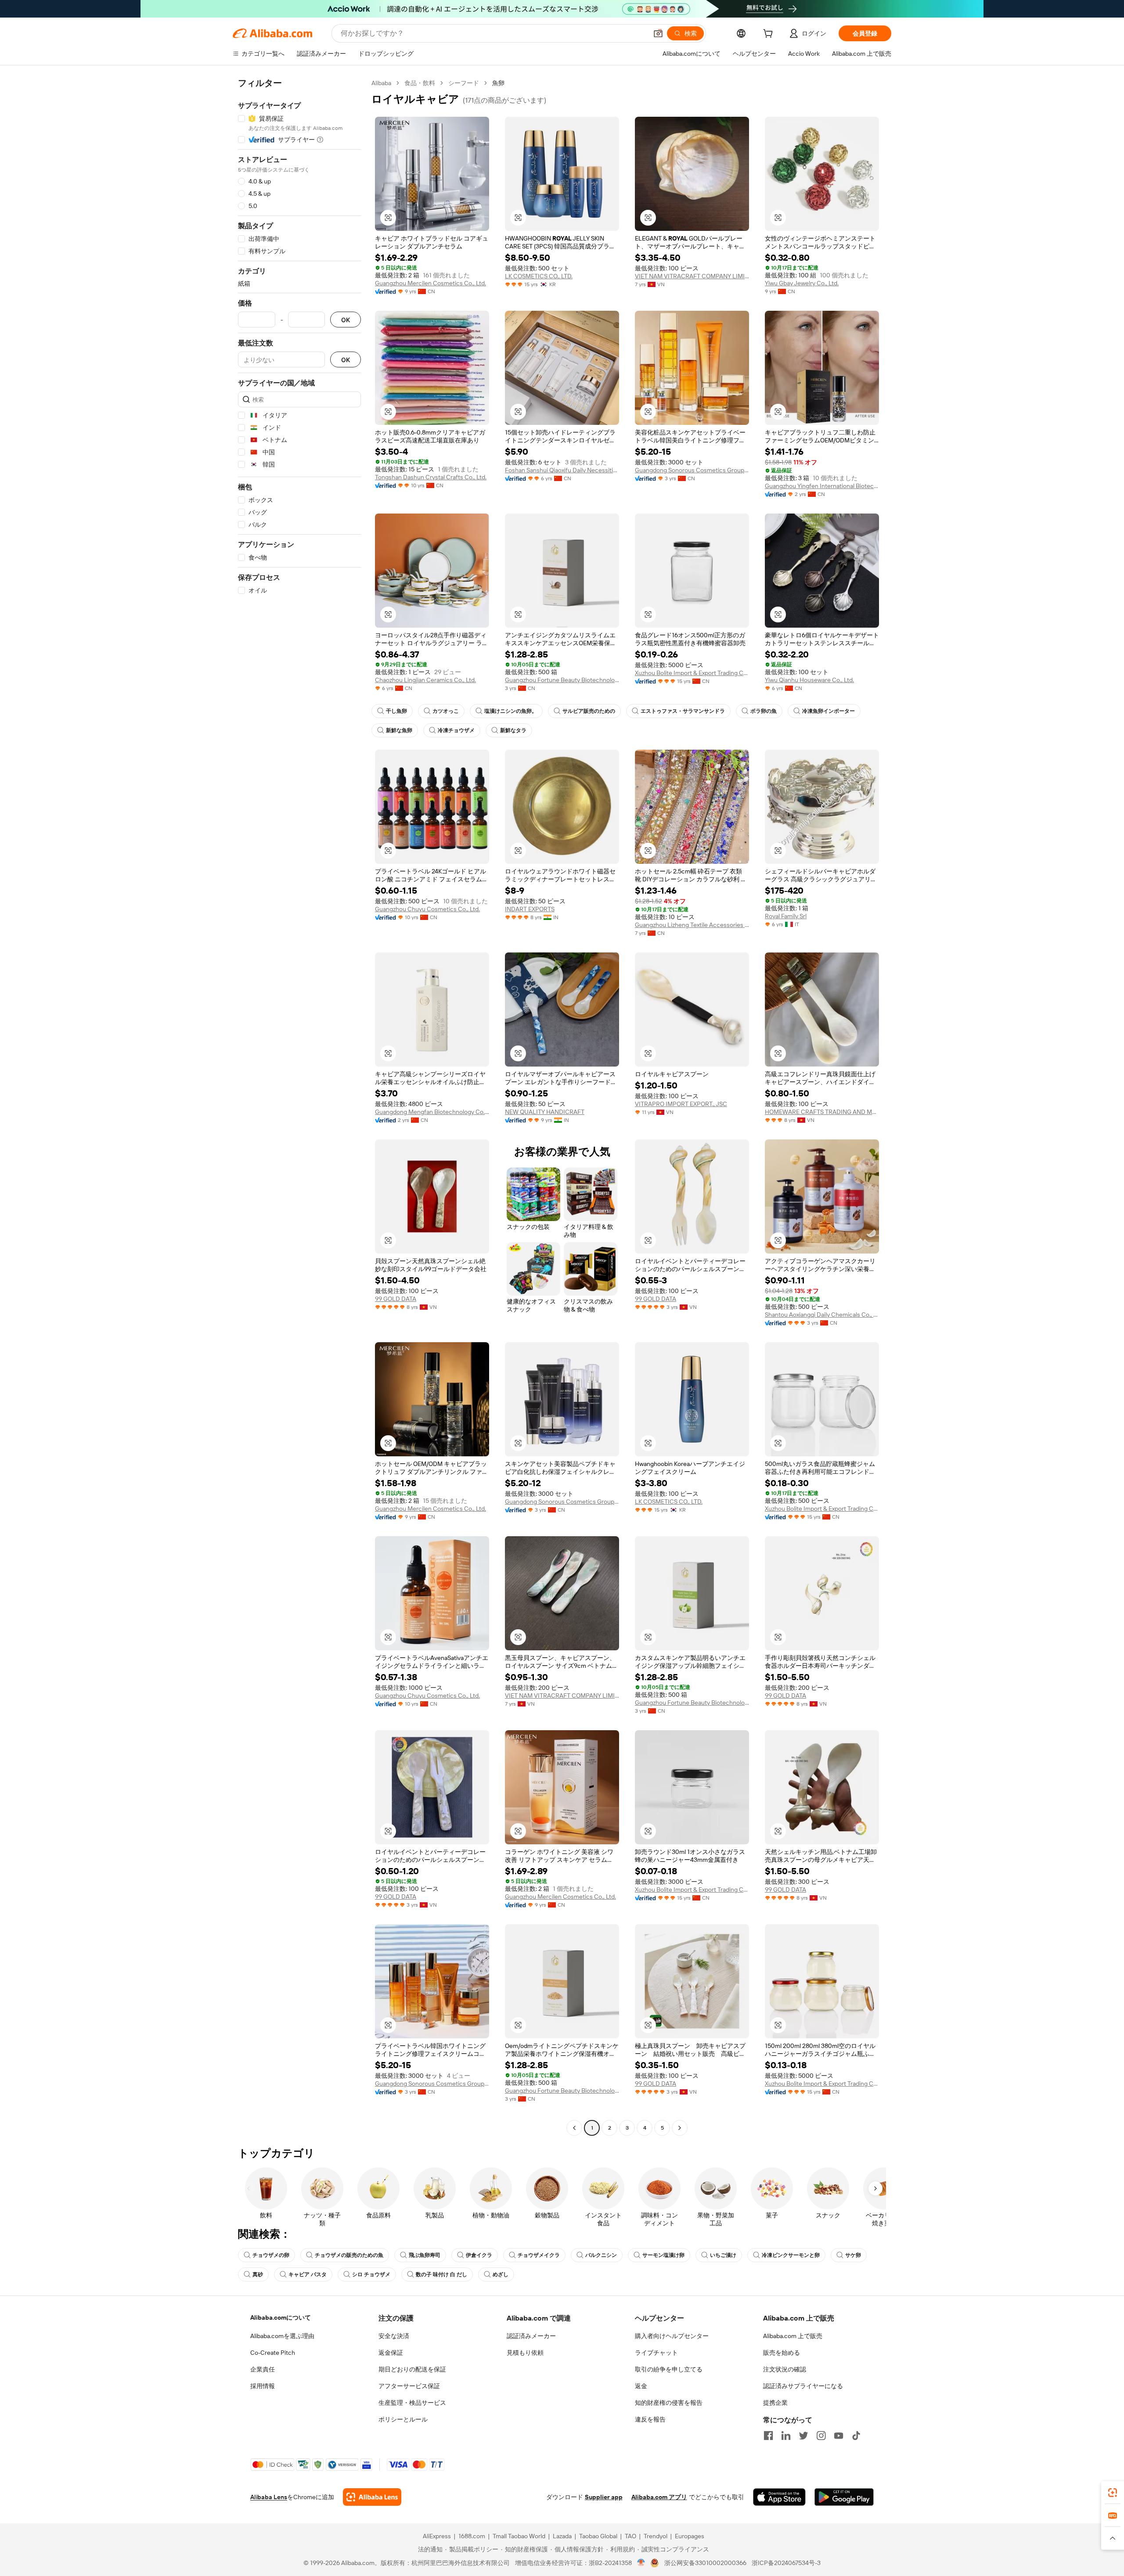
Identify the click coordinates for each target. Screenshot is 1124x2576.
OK (346, 320)
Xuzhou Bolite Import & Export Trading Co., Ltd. (692, 673)
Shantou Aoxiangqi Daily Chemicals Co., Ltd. (822, 1315)
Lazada (562, 2536)
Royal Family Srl (786, 916)
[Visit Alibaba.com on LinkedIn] (786, 2436)
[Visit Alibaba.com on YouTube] (839, 2436)
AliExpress (437, 2536)
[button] (658, 33)
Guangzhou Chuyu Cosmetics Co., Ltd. (427, 909)
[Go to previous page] (574, 2128)
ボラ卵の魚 (764, 711)
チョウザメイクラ (539, 2255)
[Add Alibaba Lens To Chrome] (372, 2497)
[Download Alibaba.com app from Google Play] (844, 2497)
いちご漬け (723, 2255)
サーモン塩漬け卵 (663, 2255)
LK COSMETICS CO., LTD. (539, 276)
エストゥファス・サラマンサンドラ (683, 711)
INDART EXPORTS (530, 909)
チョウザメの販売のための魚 (349, 2255)
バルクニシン (601, 2255)
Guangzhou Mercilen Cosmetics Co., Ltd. (431, 283)
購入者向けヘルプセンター (672, 2336)
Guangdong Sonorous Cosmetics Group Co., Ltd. (692, 470)
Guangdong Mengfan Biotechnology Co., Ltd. (432, 1112)
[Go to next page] (680, 2128)
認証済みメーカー (531, 2336)
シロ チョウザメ (371, 2274)
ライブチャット (656, 2353)
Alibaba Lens (269, 2497)
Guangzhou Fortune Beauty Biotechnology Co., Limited (562, 680)
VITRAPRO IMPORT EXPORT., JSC (681, 1104)
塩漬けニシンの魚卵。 (511, 711)
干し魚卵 (396, 711)
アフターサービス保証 (409, 2386)
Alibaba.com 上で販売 (793, 2336)
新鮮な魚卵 (399, 730)
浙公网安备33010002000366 (705, 2563)
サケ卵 (853, 2255)
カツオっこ (446, 711)
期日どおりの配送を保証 (412, 2369)
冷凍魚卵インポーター (829, 711)
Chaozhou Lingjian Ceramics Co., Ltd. (425, 680)
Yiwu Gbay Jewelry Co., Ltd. (802, 283)
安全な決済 (394, 2336)
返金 (641, 2386)
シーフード (464, 83)
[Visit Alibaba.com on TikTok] (856, 2436)
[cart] (770, 35)
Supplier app (604, 2497)
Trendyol (656, 2536)
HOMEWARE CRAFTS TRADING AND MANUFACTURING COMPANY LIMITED (822, 1112)
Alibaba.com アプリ (659, 2497)
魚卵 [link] (498, 83)
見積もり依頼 (525, 2353)
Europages (690, 2536)
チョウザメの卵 (271, 2255)
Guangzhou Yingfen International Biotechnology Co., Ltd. (822, 486)
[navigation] (299, 1107)
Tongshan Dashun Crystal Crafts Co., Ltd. (431, 477)
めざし (501, 2274)
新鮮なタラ (513, 730)
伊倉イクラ (479, 2255)
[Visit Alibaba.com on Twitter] (803, 2436)
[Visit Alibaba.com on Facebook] (768, 2436)
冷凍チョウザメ (456, 730)
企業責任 (263, 2369)
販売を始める (782, 2353)
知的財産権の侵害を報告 (669, 2403)
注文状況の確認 (785, 2369)
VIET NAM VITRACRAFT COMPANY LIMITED (692, 276)
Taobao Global (598, 2536)
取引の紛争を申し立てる (669, 2369)
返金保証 (391, 2353)
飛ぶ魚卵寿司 (425, 2255)
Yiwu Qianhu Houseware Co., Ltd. (809, 680)
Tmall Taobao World (519, 2536)
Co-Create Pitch (273, 2353)
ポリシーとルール (403, 2419)
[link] (1113, 2493)
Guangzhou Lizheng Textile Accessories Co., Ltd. (692, 925)
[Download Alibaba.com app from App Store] (779, 2497)
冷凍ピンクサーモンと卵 (791, 2255)
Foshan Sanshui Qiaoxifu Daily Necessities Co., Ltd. (562, 470)
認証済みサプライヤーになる (803, 2386)
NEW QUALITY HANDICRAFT (545, 1112)
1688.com (472, 2536)
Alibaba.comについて (281, 2317)
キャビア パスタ (308, 2274)
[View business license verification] (641, 2563)
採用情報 (263, 2386)
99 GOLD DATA (396, 1299)
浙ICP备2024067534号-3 (786, 2563)
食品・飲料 (420, 83)
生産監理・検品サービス (412, 2403)
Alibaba (381, 83)
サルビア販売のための (589, 711)
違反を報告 (650, 2419)
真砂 (258, 2274)
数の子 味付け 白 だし (441, 2274)
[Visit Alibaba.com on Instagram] (821, 2436)
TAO (630, 2536)
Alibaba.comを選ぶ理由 (282, 2336)
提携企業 (775, 2403)
